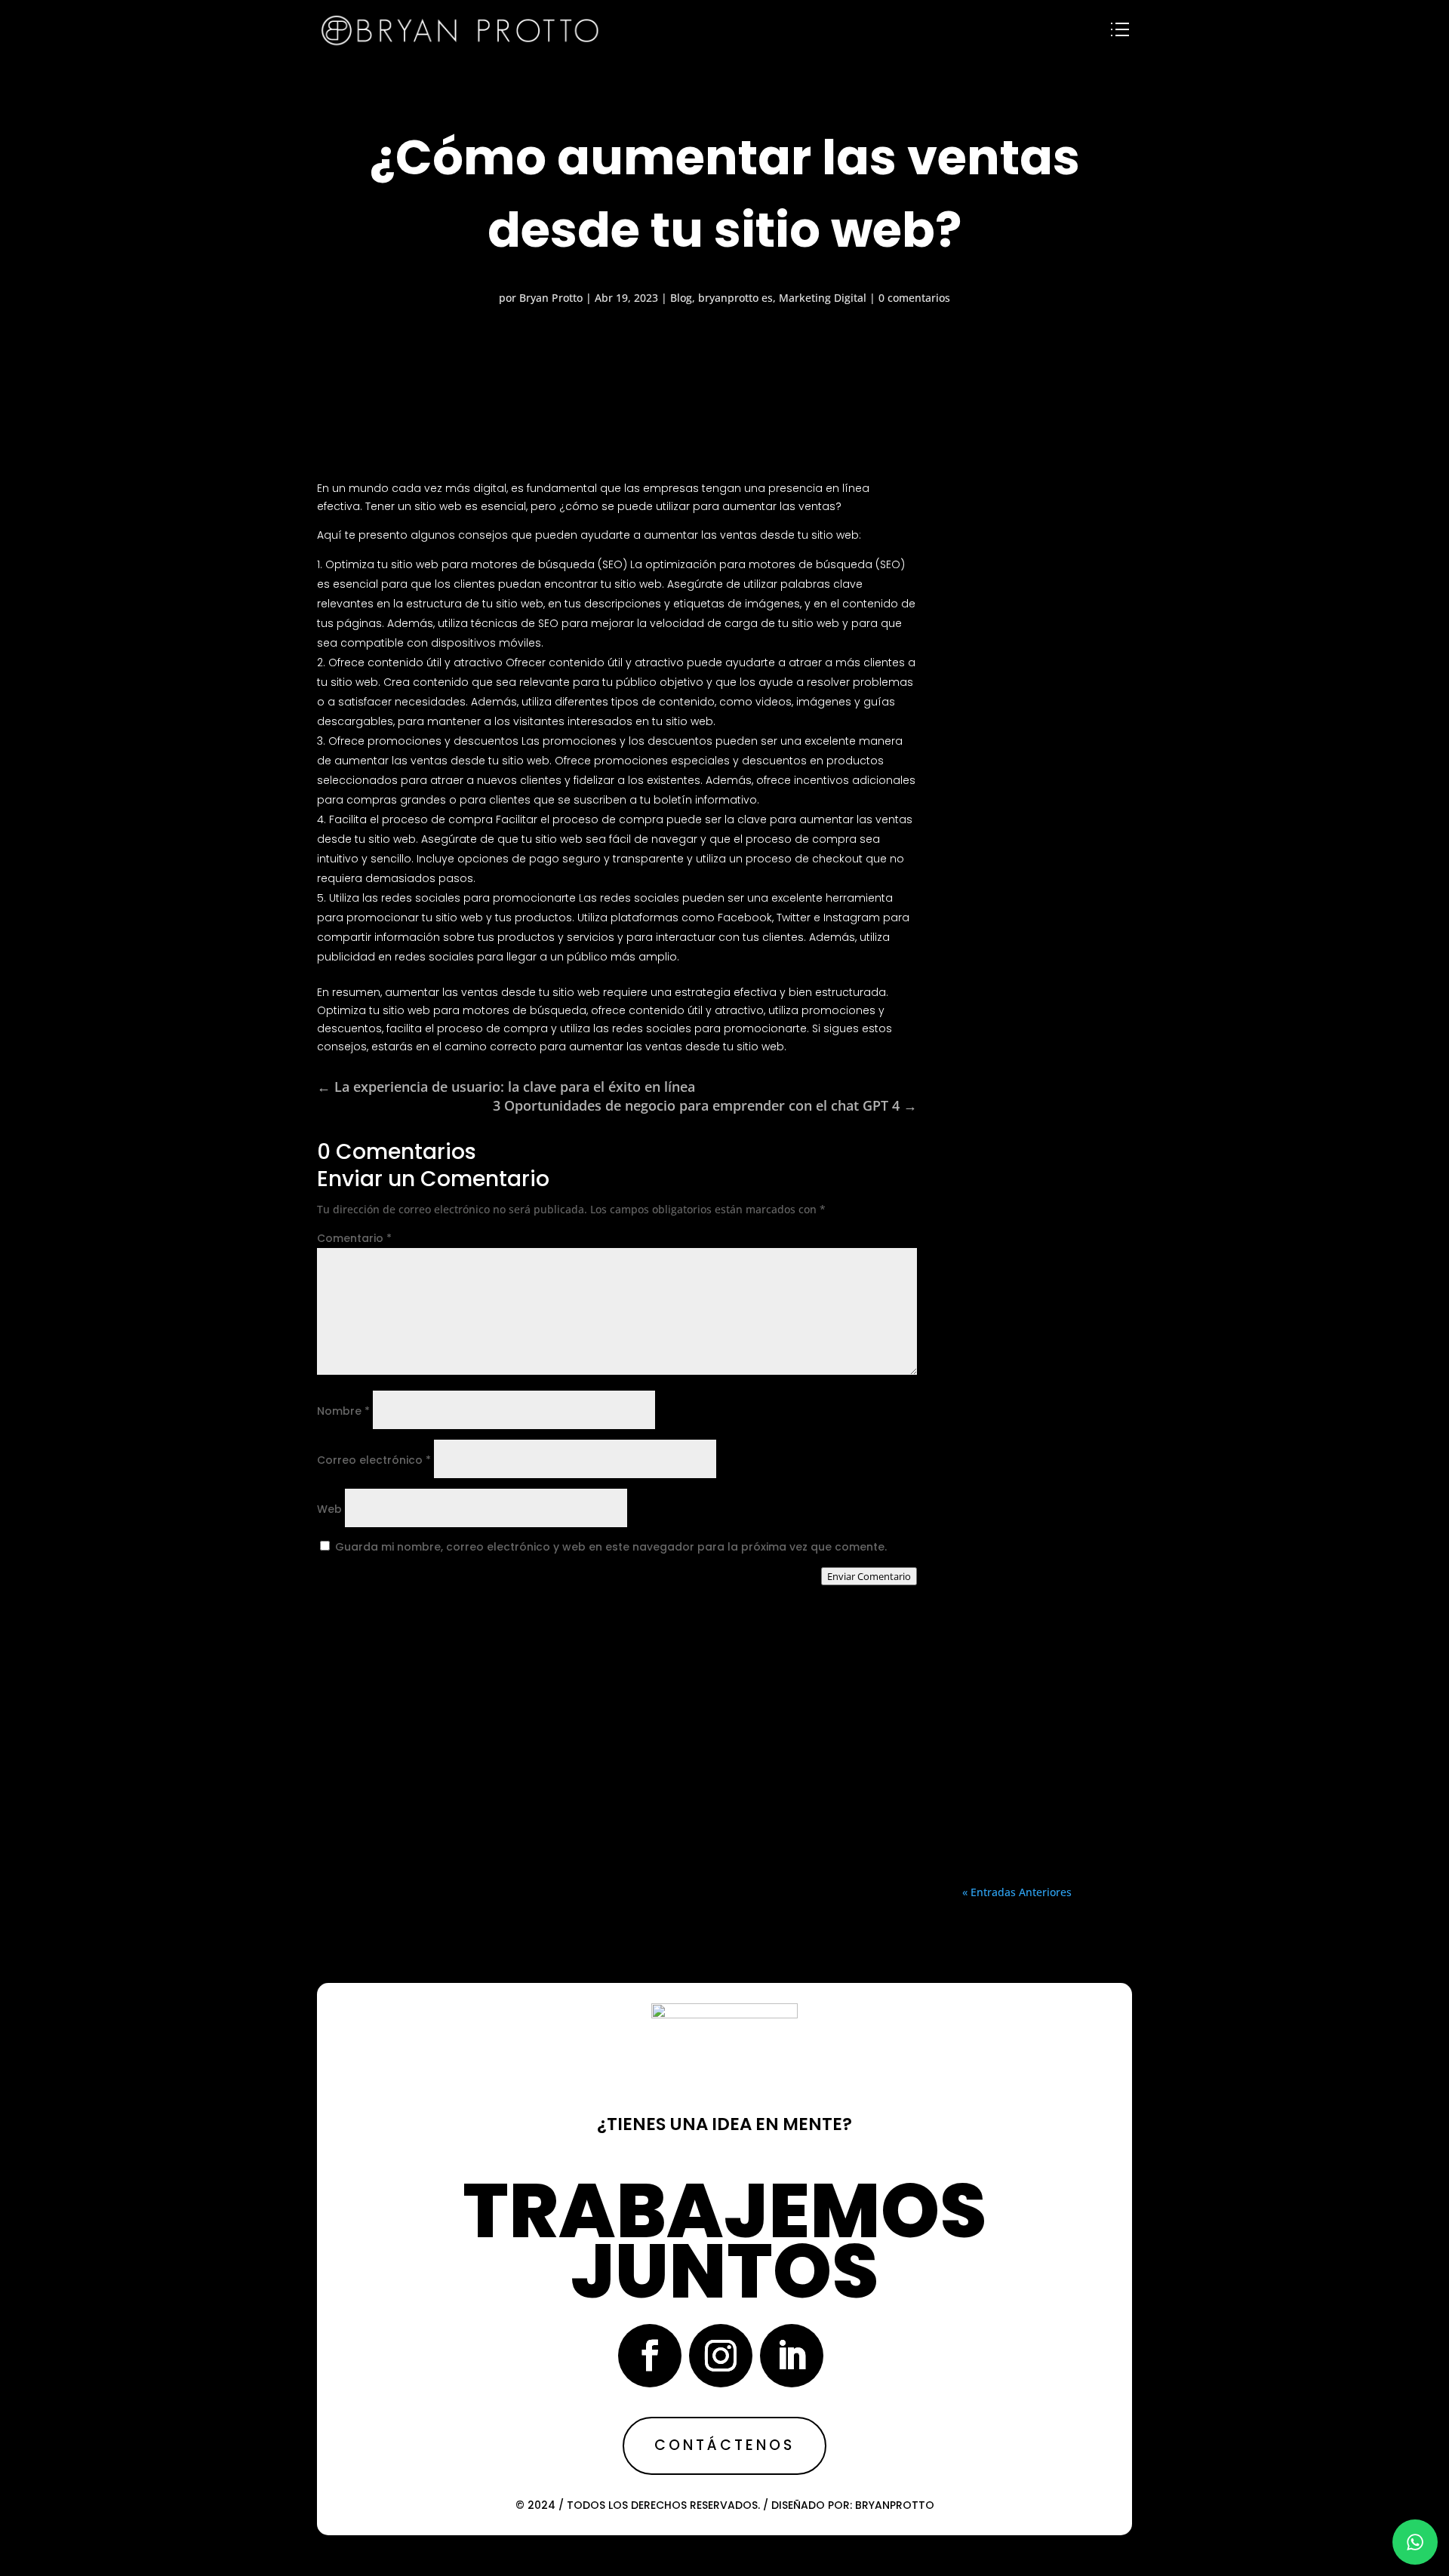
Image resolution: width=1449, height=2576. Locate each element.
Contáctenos (724, 2445)
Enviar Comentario (869, 1576)
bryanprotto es (735, 298)
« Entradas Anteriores (1017, 1892)
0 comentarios (914, 298)
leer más (1047, 878)
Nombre (343, 1411)
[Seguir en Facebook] (650, 2356)
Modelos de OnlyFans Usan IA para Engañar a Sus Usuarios (1047, 622)
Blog (681, 298)
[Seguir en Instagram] (721, 2356)
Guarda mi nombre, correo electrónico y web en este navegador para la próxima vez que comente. (611, 1547)
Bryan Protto (551, 298)
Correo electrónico (374, 1460)
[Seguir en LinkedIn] (792, 2356)
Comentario (354, 1238)
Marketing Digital (823, 298)
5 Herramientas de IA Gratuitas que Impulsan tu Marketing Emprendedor (1047, 1534)
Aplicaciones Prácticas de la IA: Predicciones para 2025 (1047, 1043)
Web (329, 1509)
